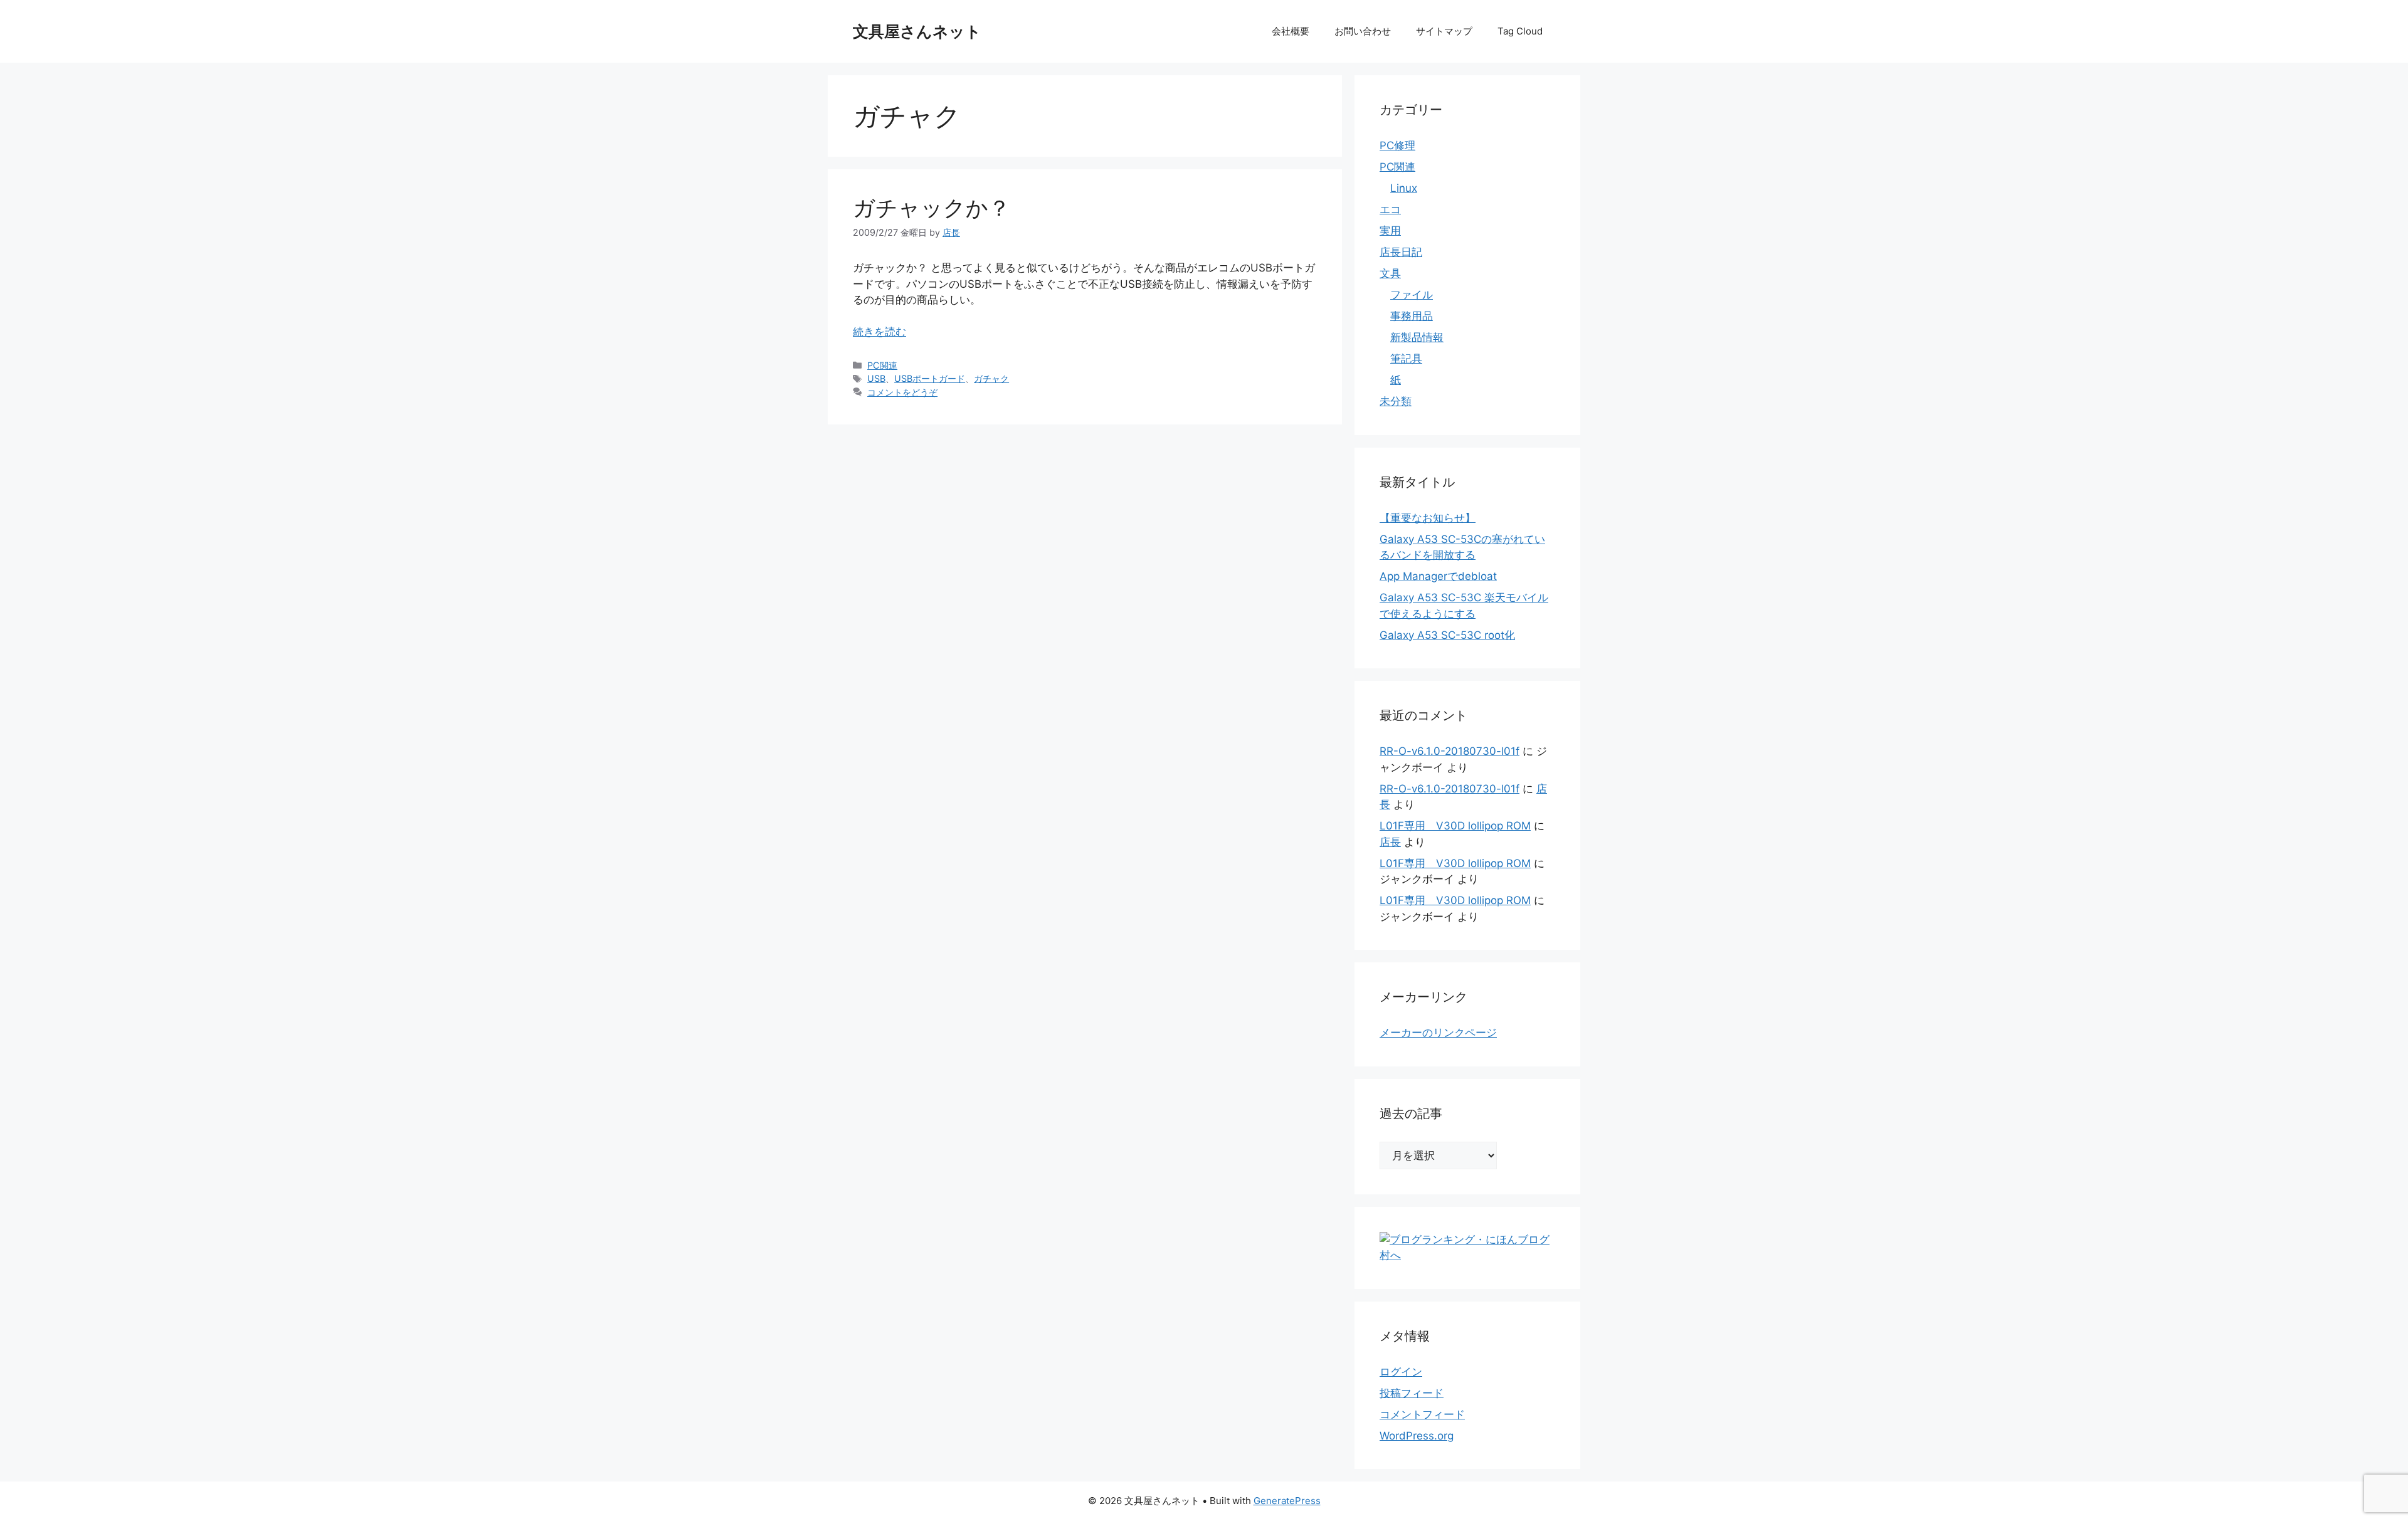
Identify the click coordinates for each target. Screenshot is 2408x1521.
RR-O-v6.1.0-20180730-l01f (1450, 751)
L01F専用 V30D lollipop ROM (1455, 826)
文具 (1390, 273)
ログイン (1401, 1372)
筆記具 (1406, 359)
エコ (1390, 209)
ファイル (1412, 295)
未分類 (1396, 401)
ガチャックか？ (932, 208)
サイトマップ (1444, 31)
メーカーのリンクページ (1438, 1033)
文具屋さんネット (917, 31)
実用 (1390, 231)
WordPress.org (1417, 1436)
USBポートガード (930, 378)
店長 (1390, 842)
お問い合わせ (1363, 31)
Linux (1404, 188)
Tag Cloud (1520, 31)
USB (876, 378)
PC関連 (882, 365)
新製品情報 (1417, 337)
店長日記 (1401, 252)
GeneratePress (1287, 1501)
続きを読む (879, 332)
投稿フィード (1412, 1393)
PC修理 (1397, 145)
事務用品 (1412, 316)
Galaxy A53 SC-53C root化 (1447, 635)
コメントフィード (1422, 1414)
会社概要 (1291, 31)
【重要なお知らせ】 (1428, 518)
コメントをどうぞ (902, 392)
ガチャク (991, 378)
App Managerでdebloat (1438, 576)
